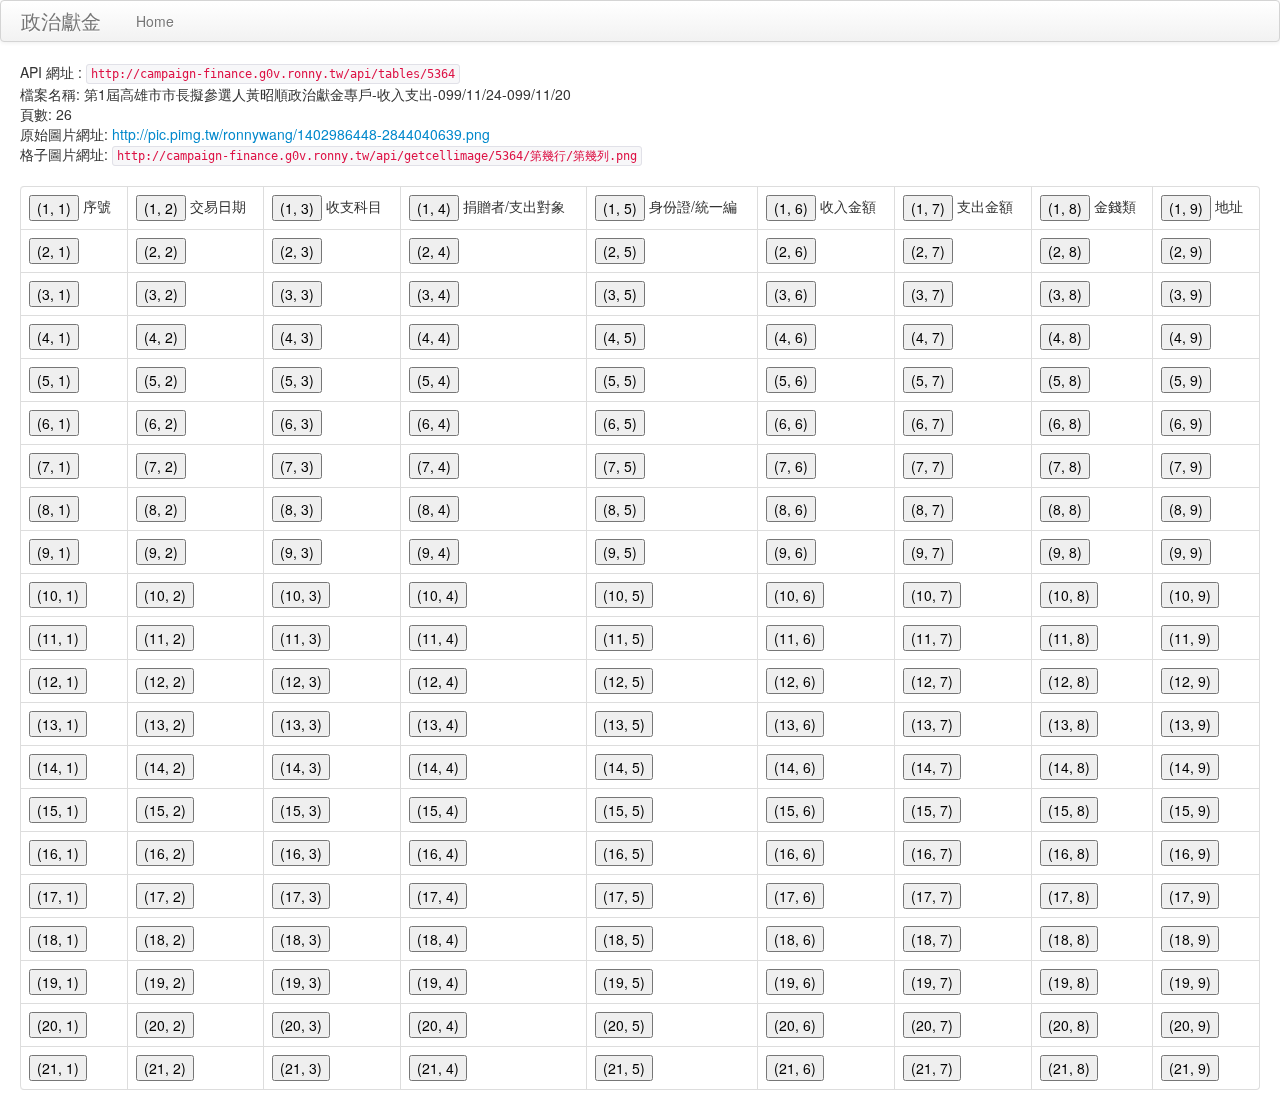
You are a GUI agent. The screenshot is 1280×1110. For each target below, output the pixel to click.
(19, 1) (58, 982)
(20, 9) (1190, 1025)
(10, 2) (165, 595)
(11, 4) (438, 638)
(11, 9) (1190, 638)
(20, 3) (301, 1025)
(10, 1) (58, 595)
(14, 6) (795, 767)
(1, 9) (1186, 208)
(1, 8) (1065, 208)
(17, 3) (301, 896)
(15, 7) (932, 810)
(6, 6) (791, 423)
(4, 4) (434, 337)
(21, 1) (58, 1068)
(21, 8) (1069, 1068)
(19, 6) (795, 982)
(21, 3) (301, 1068)
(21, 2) (165, 1068)
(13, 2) (165, 724)
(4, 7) (928, 337)
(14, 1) (58, 767)
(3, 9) (1186, 294)
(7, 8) (1065, 466)
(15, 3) (301, 810)
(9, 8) (1065, 552)
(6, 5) (620, 423)
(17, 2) (165, 896)
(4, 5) (620, 337)
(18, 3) (301, 939)
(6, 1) (54, 423)
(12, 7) (932, 681)
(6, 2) (161, 423)
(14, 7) (932, 767)
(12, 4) (438, 681)
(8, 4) (434, 509)
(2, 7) (928, 251)
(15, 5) (624, 810)
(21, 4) (438, 1068)
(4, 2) (161, 337)
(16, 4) (438, 853)
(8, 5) (620, 509)
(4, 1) (54, 337)
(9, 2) (161, 552)
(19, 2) (165, 982)
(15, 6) (795, 810)
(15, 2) (165, 810)
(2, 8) (1065, 251)
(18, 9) (1190, 939)
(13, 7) (932, 724)
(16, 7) (932, 853)
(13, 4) (438, 724)
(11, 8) (1069, 638)
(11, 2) (165, 638)
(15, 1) (58, 810)
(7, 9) (1186, 466)
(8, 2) (161, 509)
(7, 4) (434, 466)
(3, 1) (54, 294)
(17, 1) (58, 896)
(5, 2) (161, 380)
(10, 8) (1069, 595)
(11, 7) (932, 638)
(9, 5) (620, 552)
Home (155, 21)
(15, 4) (438, 810)
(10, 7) (932, 595)
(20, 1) (58, 1025)
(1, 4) (434, 208)
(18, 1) (58, 939)
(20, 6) (795, 1025)
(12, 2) (165, 681)
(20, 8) (1069, 1025)
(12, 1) (58, 681)
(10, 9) (1190, 595)
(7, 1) (54, 466)
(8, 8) (1065, 509)
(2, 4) (434, 251)
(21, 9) (1190, 1068)
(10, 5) (624, 595)
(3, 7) (928, 294)
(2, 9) (1186, 251)
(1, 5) (620, 208)
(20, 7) (932, 1025)
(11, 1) (58, 638)
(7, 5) (620, 466)
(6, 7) (928, 423)
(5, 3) (297, 380)
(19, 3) (301, 982)
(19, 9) (1190, 982)
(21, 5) (624, 1068)
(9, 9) (1186, 552)
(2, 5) (620, 251)
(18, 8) (1069, 939)
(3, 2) (161, 294)
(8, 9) (1186, 509)
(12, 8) (1069, 681)
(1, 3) (297, 208)
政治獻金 (61, 20)
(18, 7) (932, 939)
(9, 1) (54, 552)
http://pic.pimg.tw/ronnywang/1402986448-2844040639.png (301, 134)
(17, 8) (1069, 896)
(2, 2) (161, 251)
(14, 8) (1069, 767)
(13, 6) (795, 724)
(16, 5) (624, 853)
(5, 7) (928, 380)
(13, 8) (1069, 724)
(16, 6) (795, 853)
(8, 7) (928, 509)
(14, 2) (165, 767)
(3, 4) (434, 294)
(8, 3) (297, 509)
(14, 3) (301, 767)
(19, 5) (624, 982)
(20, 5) (624, 1025)
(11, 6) (795, 638)
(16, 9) (1190, 853)
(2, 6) (791, 251)
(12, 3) (301, 681)
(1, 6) (791, 208)
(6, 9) (1186, 423)
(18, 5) (624, 939)
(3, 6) (791, 294)
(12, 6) (795, 681)
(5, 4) (434, 380)
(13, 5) (624, 724)
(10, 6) (795, 595)
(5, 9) (1186, 380)
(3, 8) (1065, 294)
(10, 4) (438, 595)
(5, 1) (54, 380)
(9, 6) (791, 552)
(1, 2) (161, 208)
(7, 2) (161, 466)
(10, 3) (301, 595)
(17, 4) (438, 896)
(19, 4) (438, 982)
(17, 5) (624, 896)
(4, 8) (1065, 337)
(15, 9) (1190, 810)
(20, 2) (165, 1025)
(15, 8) (1069, 810)
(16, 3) (301, 853)
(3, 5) (620, 294)
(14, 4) (438, 767)
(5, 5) (620, 380)
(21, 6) (795, 1068)
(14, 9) (1190, 767)
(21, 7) (932, 1068)
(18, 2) (165, 939)
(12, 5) (624, 681)
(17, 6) (795, 896)
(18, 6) (795, 939)
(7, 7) (928, 466)
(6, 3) (297, 423)
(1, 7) (928, 208)
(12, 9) (1190, 681)
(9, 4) (434, 552)
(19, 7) (932, 982)
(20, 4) (438, 1025)
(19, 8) (1069, 982)
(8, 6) (791, 509)
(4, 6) (791, 337)
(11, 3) (301, 638)
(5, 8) (1065, 380)
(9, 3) (297, 552)
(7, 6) (791, 466)
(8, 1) (54, 509)
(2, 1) (54, 251)
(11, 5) (624, 638)
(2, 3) (297, 251)
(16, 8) (1069, 853)
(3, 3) (297, 294)
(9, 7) (928, 552)
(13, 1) (58, 724)
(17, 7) (932, 896)
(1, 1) (54, 208)
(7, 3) (297, 466)
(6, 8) (1065, 423)
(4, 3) (297, 337)
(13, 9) (1190, 724)
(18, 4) (438, 939)
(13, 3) (301, 724)
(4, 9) (1186, 337)
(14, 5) (624, 767)
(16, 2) (165, 853)
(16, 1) (58, 853)
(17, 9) (1190, 896)
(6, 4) (434, 423)
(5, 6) (791, 380)
